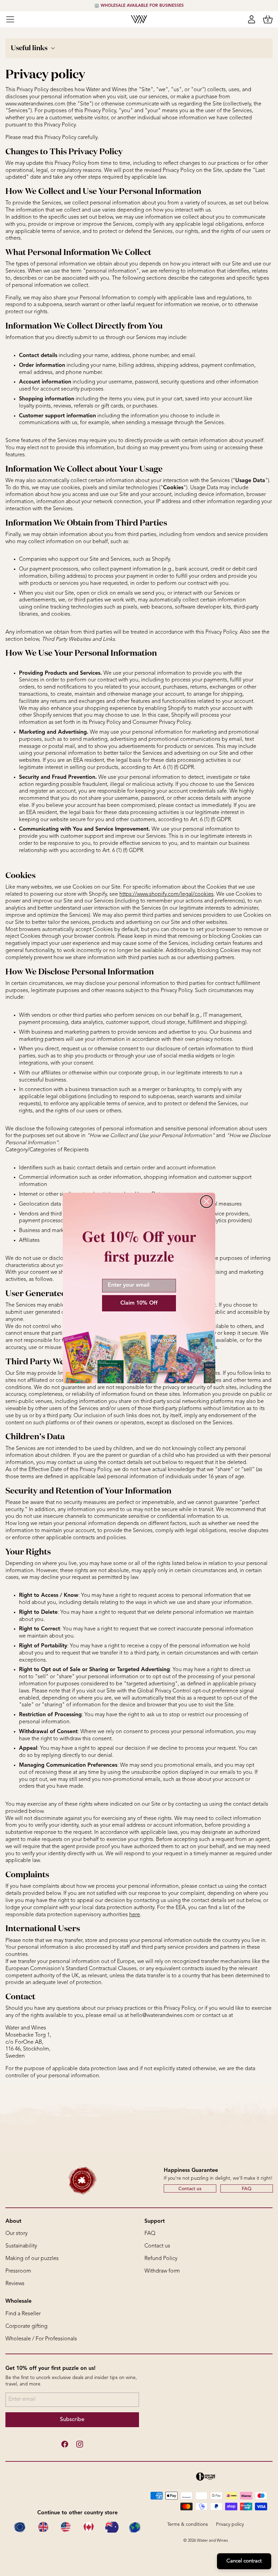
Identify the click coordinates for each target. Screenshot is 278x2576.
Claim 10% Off (139, 1303)
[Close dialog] (206, 1202)
